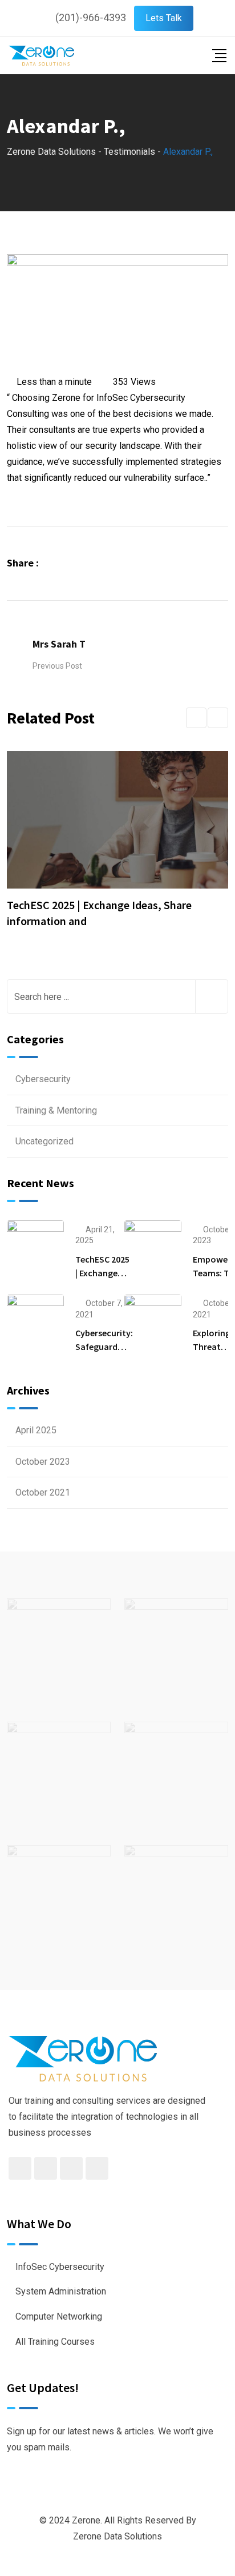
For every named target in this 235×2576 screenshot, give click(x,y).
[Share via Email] (115, 563)
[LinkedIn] (101, 563)
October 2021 (43, 1492)
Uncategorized (44, 1141)
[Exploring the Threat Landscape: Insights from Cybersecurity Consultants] (153, 1323)
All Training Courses (55, 2342)
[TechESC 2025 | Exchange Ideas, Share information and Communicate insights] (35, 1248)
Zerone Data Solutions (117, 2536)
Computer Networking (59, 2316)
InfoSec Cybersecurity (60, 2267)
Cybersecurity (43, 1079)
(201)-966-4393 (91, 17)
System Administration (61, 2291)
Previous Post (57, 666)
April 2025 (36, 1430)
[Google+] (85, 563)
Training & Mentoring (56, 1110)
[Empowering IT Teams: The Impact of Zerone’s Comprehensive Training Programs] (153, 1248)
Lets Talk (164, 18)
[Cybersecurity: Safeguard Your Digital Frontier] (35, 1323)
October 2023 (43, 1462)
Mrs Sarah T (59, 644)
